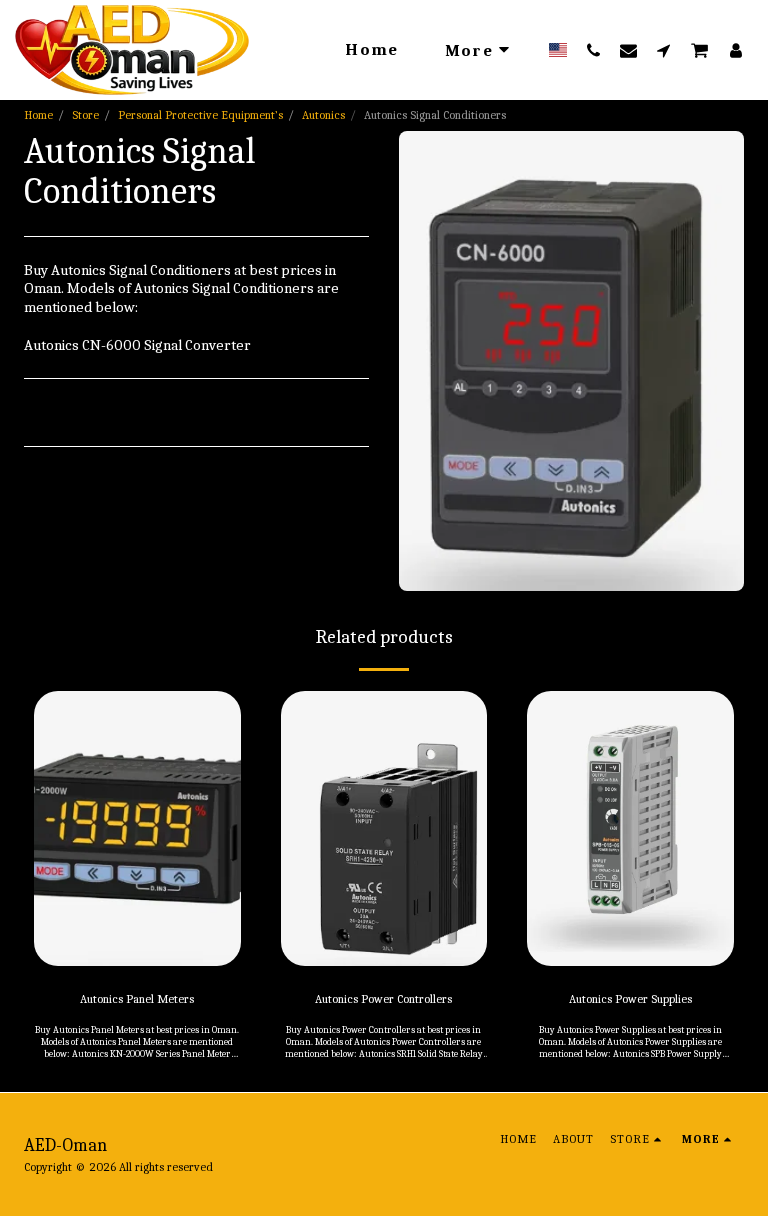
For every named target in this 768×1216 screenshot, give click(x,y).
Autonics (323, 115)
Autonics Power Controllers (383, 999)
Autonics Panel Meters (137, 999)
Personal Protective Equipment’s (200, 115)
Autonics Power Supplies (630, 999)
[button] (593, 50)
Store (85, 115)
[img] (137, 829)
